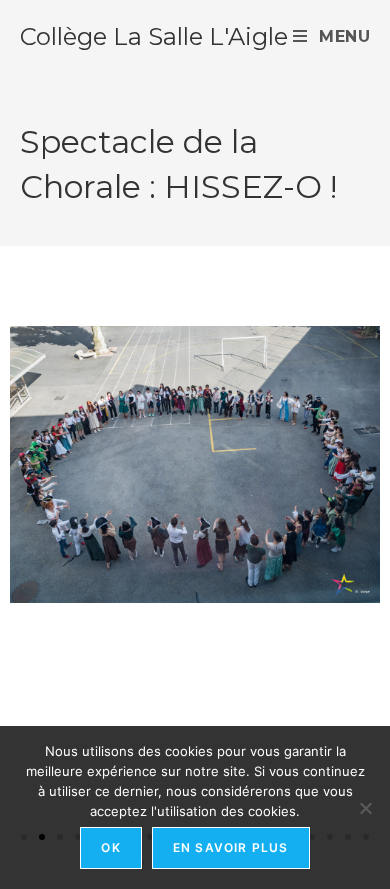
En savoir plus (231, 847)
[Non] (365, 808)
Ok (110, 847)
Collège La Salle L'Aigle (154, 36)
